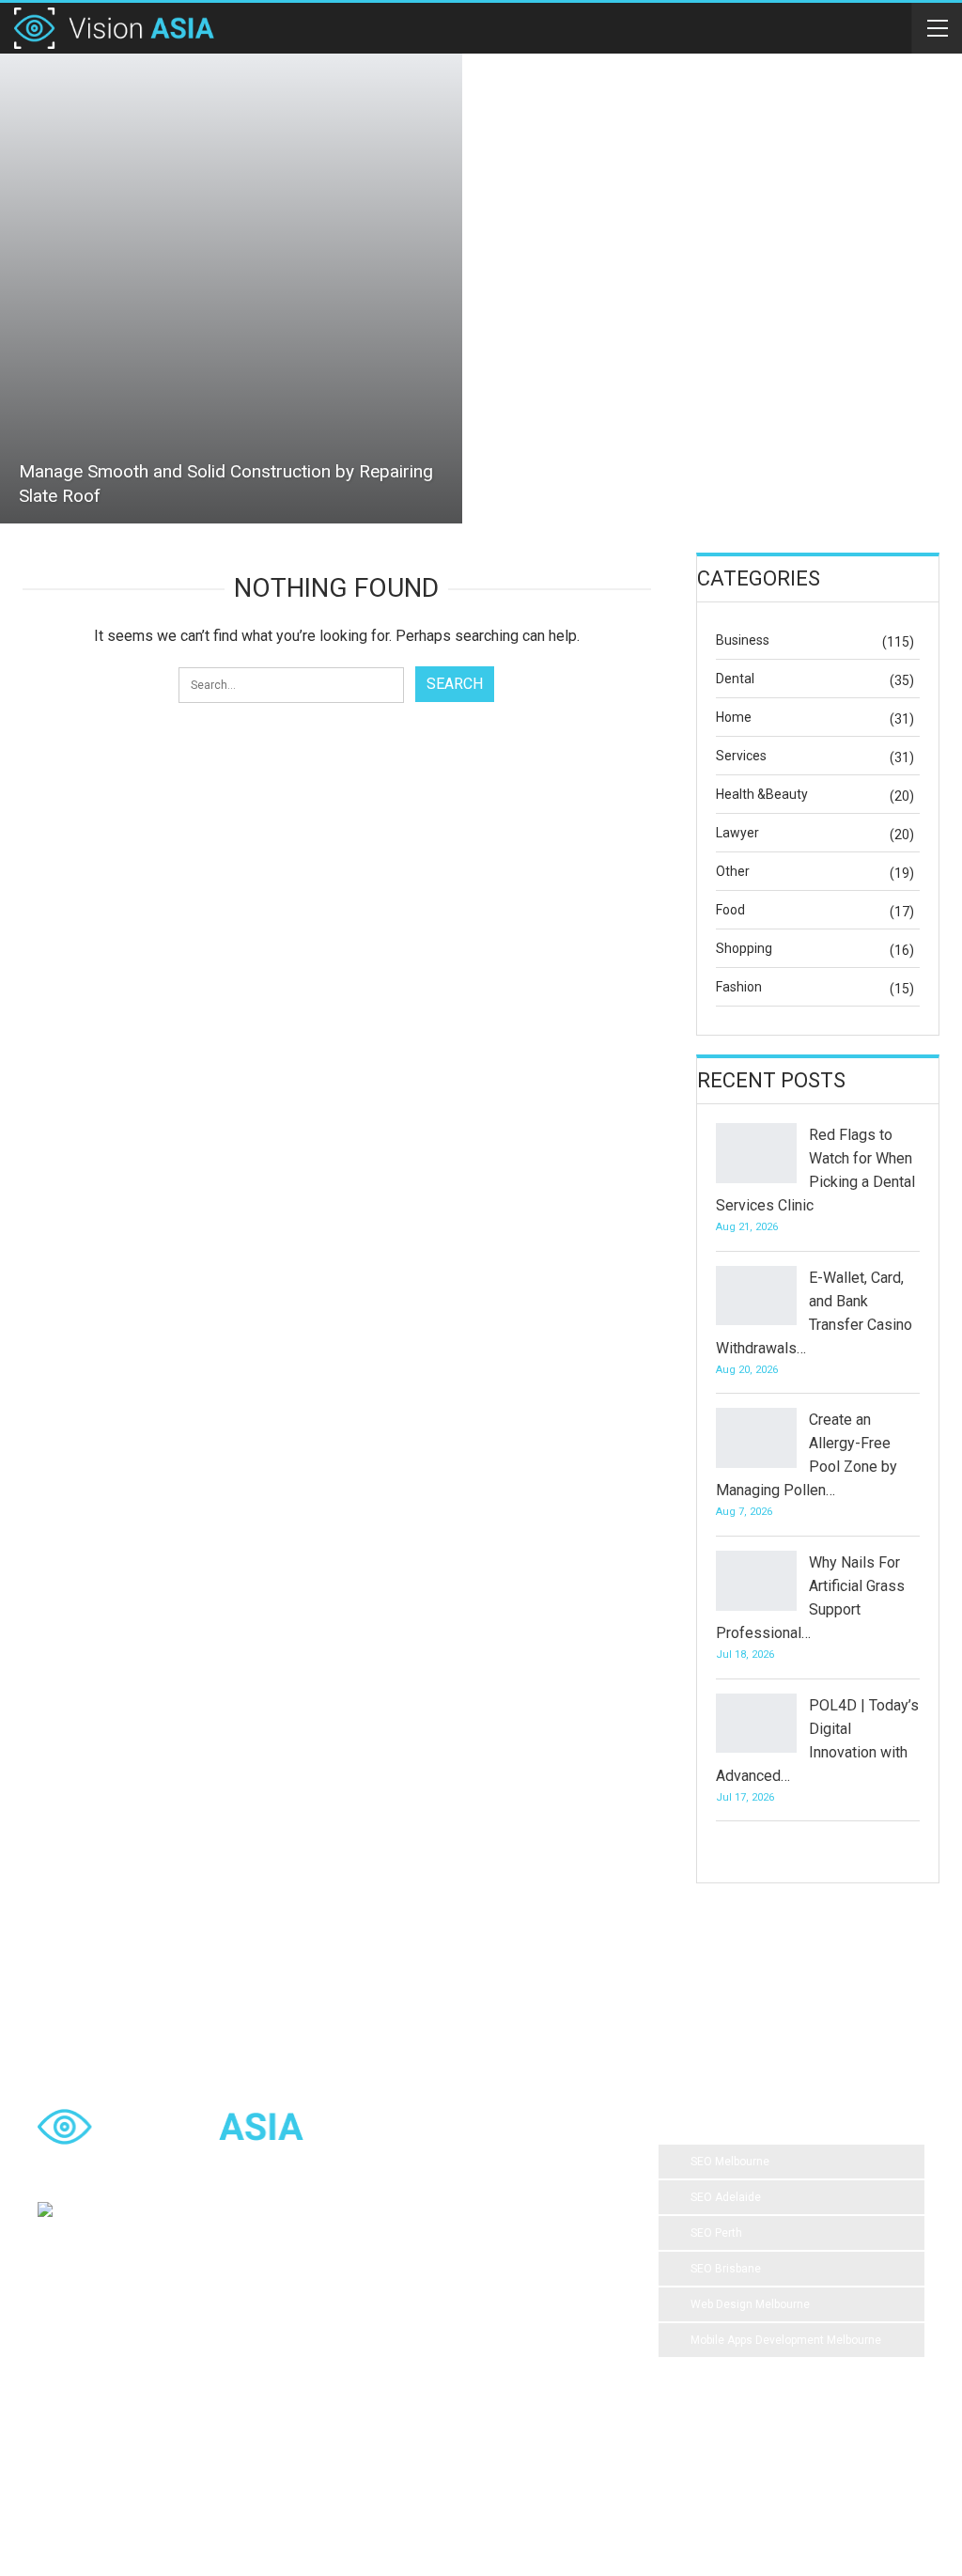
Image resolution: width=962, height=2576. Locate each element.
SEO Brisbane (726, 2269)
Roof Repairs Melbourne (426, 2464)
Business (743, 640)
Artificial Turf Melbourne (425, 2163)
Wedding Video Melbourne (432, 2201)
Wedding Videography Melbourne (449, 2314)
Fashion (739, 987)
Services (741, 756)
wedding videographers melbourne (453, 2351)
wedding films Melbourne (428, 2276)
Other (733, 871)
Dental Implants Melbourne (433, 2239)
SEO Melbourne (730, 2162)
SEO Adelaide (726, 2197)
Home (734, 717)
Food (730, 910)
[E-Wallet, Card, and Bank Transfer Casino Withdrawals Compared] (756, 1296)
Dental (735, 679)
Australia (547, 2276)
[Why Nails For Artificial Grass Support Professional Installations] (756, 1581)
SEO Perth (716, 2233)
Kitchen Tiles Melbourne (426, 2427)
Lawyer (737, 833)
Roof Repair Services (418, 2389)
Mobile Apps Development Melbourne (786, 2340)
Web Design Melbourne (750, 2304)
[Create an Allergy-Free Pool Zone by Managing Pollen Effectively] (756, 1438)
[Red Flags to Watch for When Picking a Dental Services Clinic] (756, 1153)
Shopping (744, 948)
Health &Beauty (762, 794)
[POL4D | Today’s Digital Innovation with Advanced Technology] (756, 1724)
